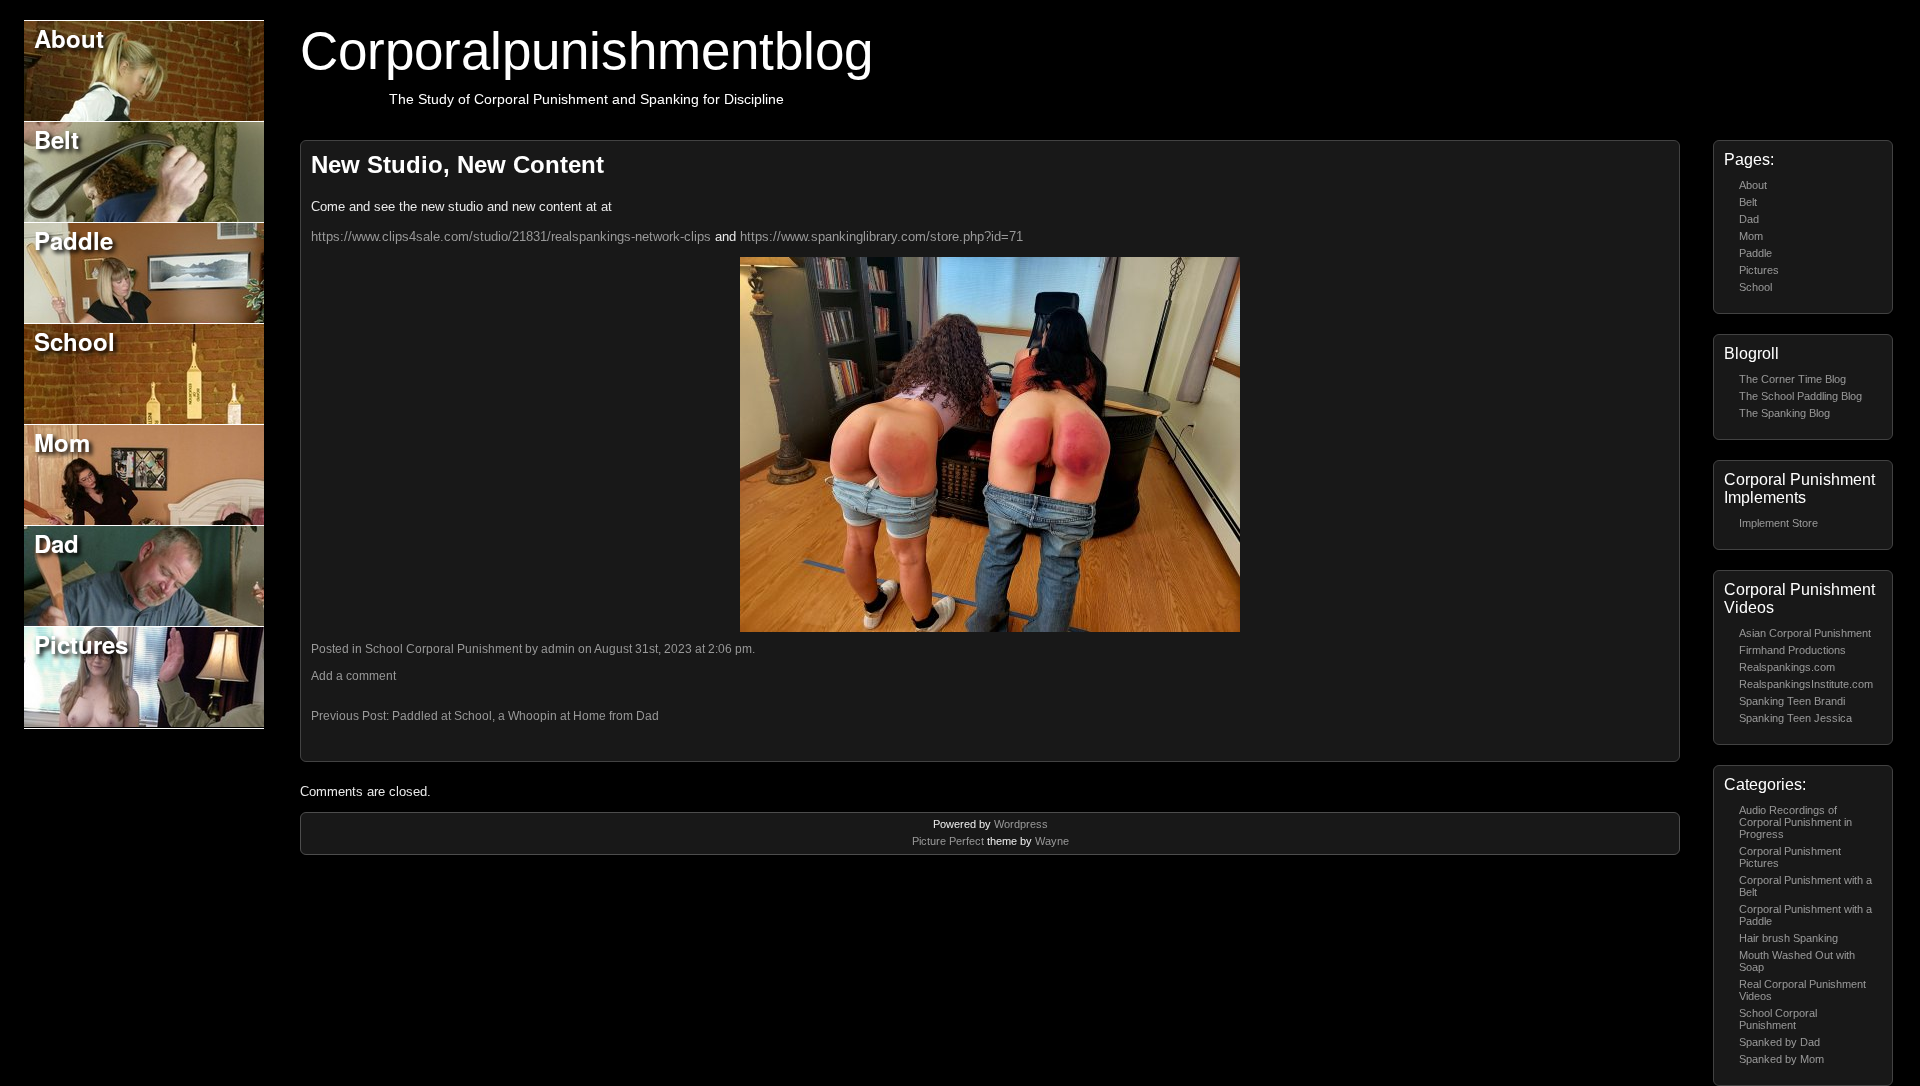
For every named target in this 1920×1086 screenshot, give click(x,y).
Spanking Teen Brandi (1792, 701)
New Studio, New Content (457, 164)
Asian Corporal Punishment (1805, 633)
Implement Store (1778, 523)
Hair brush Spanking (1788, 938)
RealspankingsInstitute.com (1806, 684)
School (74, 341)
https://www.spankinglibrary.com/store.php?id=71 (881, 236)
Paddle (73, 240)
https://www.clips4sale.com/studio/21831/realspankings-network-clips (511, 236)
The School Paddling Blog (1800, 396)
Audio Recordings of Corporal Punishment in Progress (1795, 822)
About (69, 38)
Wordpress (1021, 824)
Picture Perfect (948, 841)
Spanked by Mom (1781, 1059)
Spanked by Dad (1779, 1042)
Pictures (81, 644)
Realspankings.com (1787, 667)
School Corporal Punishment (1778, 1019)
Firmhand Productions (1792, 650)
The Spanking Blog (1784, 413)
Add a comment (353, 676)
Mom (62, 442)
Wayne (1052, 841)
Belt (56, 139)
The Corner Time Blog (1792, 379)
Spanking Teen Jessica (1795, 718)
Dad (56, 543)
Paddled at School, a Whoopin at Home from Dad (525, 716)
